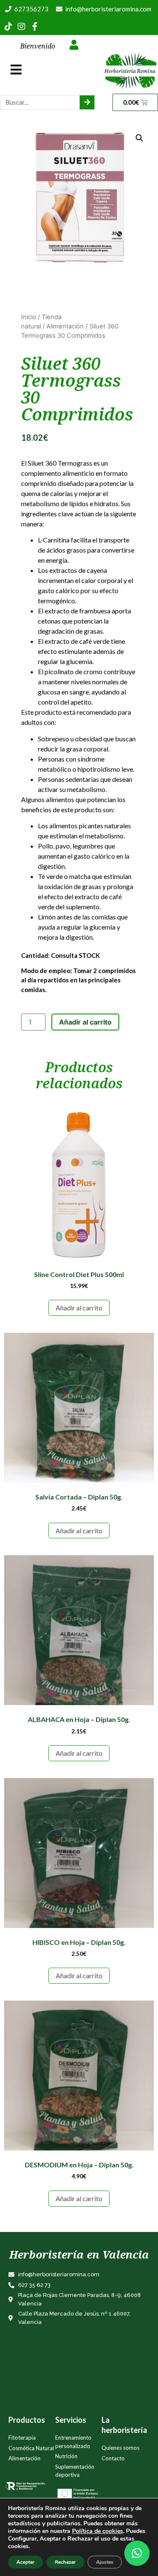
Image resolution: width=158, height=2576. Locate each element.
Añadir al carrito (85, 1022)
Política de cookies (98, 2531)
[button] (137, 2553)
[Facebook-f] (35, 27)
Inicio (29, 317)
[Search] (87, 102)
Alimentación (65, 326)
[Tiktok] (8, 27)
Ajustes (105, 2562)
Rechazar (65, 2562)
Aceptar (25, 2562)
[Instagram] (21, 27)
